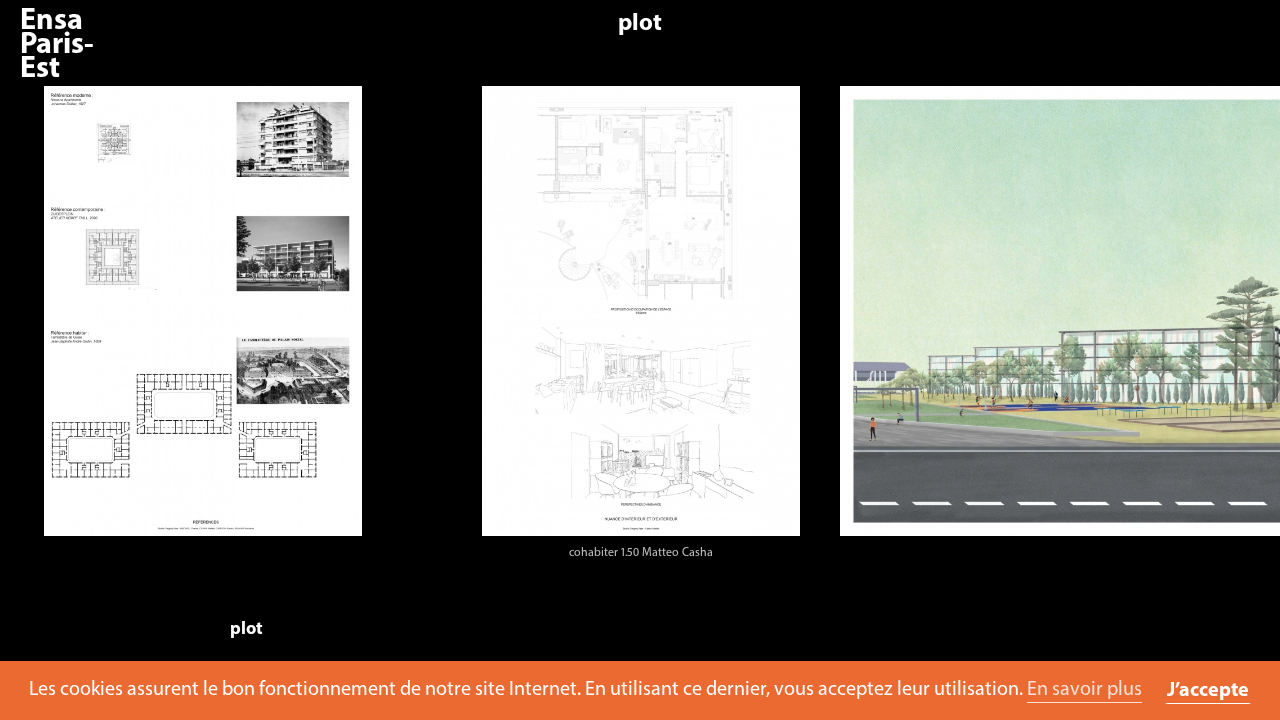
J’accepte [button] (1208, 691)
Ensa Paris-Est (57, 45)
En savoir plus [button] (1084, 690)
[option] (243, 328)
